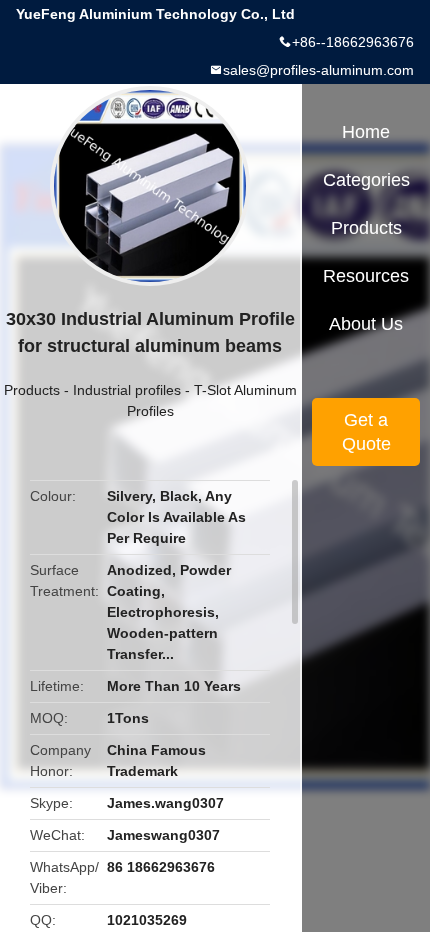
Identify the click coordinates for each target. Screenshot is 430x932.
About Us (366, 324)
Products (32, 390)
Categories (366, 180)
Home (366, 132)
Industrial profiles (127, 390)
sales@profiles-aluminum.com (318, 70)
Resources (366, 276)
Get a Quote (366, 432)
